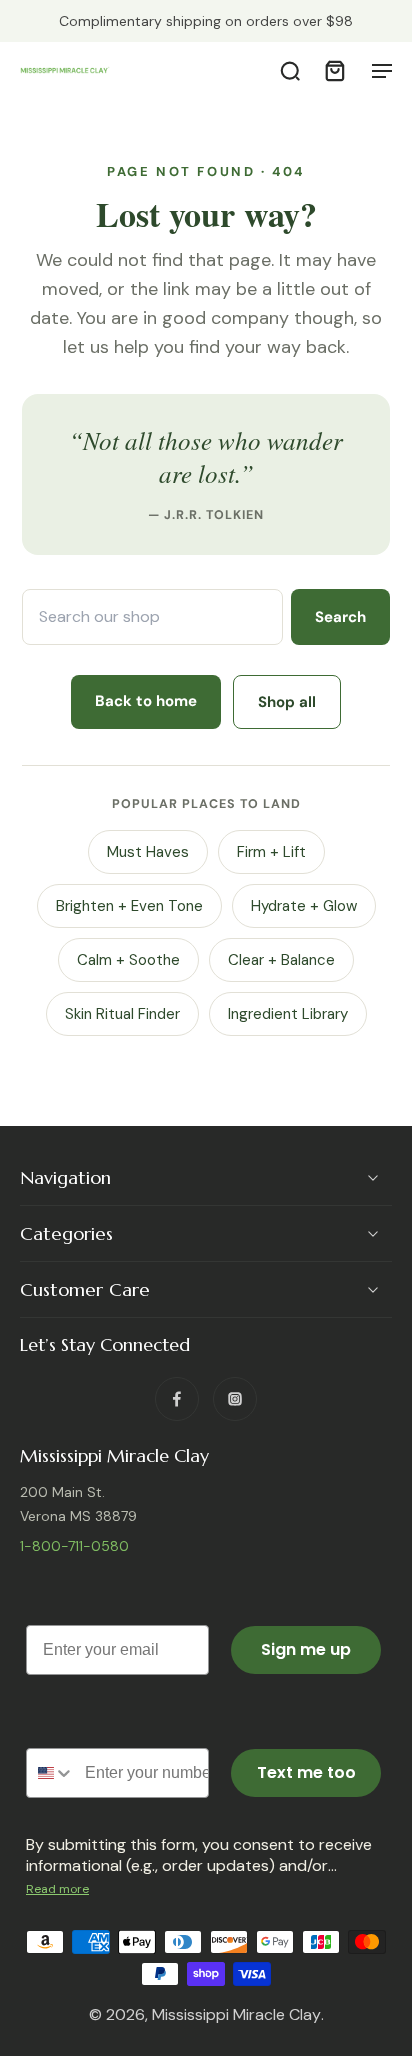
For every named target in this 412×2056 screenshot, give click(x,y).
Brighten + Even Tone (129, 906)
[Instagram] (235, 1398)
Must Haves (148, 852)
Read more (57, 1889)
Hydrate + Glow (304, 906)
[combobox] (51, 1773)
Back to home (146, 701)
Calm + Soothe (128, 960)
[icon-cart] (334, 70)
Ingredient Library (288, 1014)
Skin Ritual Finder (122, 1014)
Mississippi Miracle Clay (236, 2014)
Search (340, 617)
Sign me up (306, 1649)
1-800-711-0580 (74, 1546)
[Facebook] (177, 1398)
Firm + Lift (271, 852)
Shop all (287, 702)
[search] (290, 70)
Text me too (306, 1772)
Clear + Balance (281, 960)
